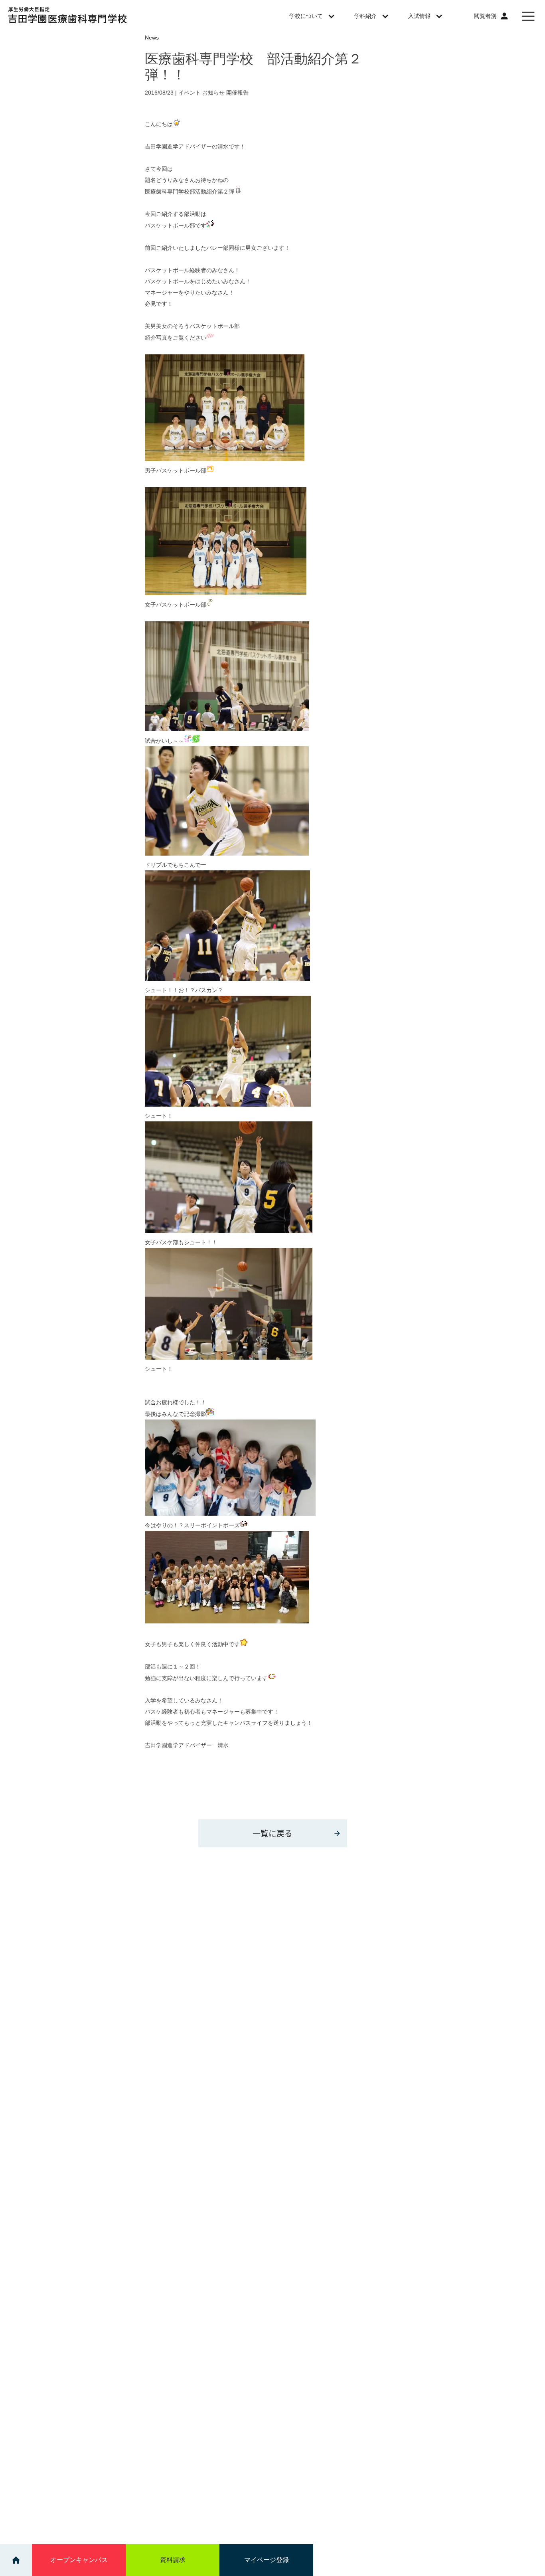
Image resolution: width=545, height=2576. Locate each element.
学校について (306, 16)
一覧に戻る (272, 1833)
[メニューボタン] (528, 16)
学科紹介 (365, 16)
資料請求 (173, 2560)
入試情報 (419, 16)
